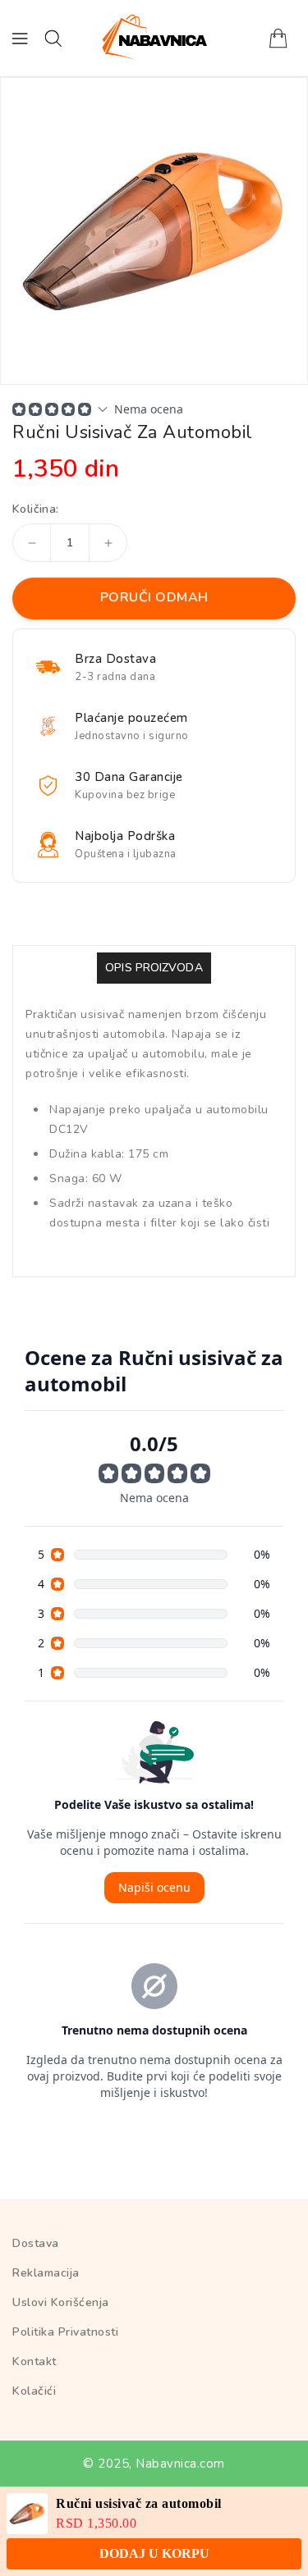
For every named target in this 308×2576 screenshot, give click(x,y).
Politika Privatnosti (65, 2332)
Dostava (36, 2243)
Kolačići (34, 2391)
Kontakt (34, 2361)
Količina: (36, 509)
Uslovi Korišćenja (61, 2302)
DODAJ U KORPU (154, 2553)
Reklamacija (46, 2273)
